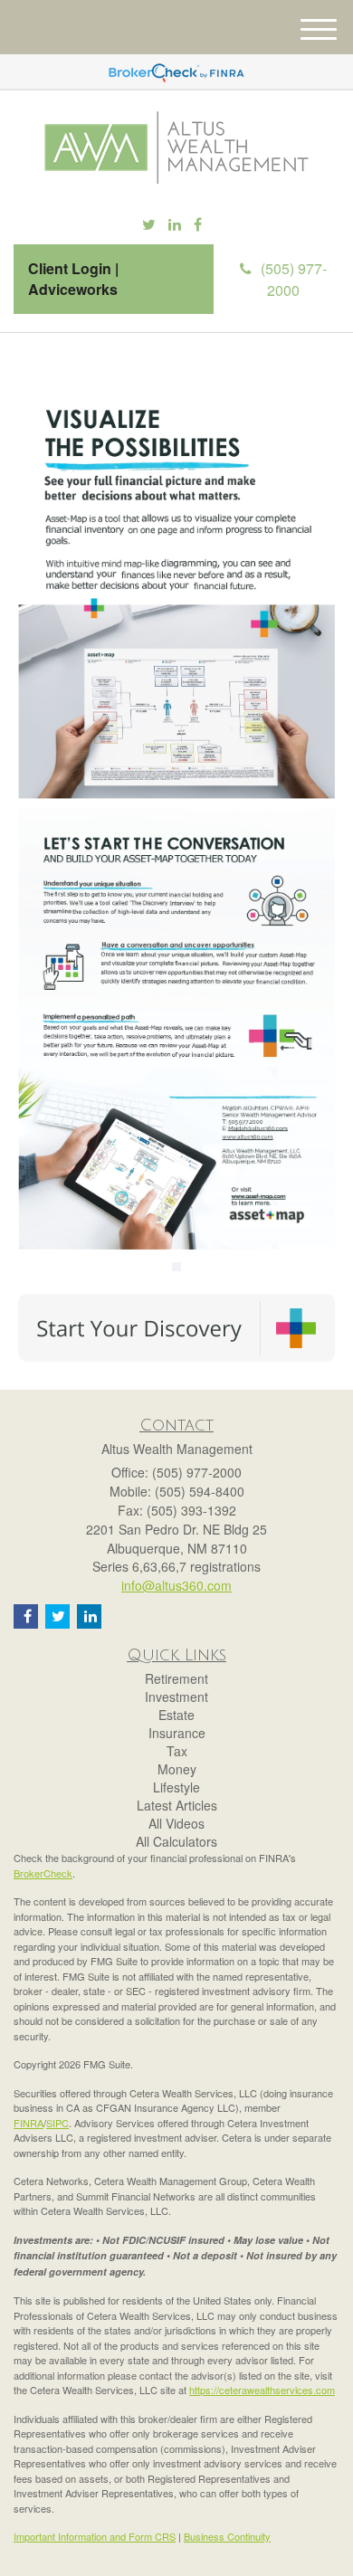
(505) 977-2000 (294, 279)
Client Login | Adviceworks (73, 279)
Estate (176, 1715)
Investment (176, 1697)
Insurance (177, 1733)
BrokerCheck (43, 1873)
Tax (177, 1751)
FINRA (29, 2123)
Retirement (176, 1678)
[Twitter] (149, 225)
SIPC (57, 2123)
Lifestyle (176, 1787)
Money (177, 1769)
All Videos (176, 1823)
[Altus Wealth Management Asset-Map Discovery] (176, 1327)
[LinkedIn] (175, 225)
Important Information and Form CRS (95, 2536)
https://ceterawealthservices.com (262, 2390)
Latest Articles (177, 1805)
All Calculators (176, 1841)
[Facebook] (198, 225)
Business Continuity (227, 2536)
